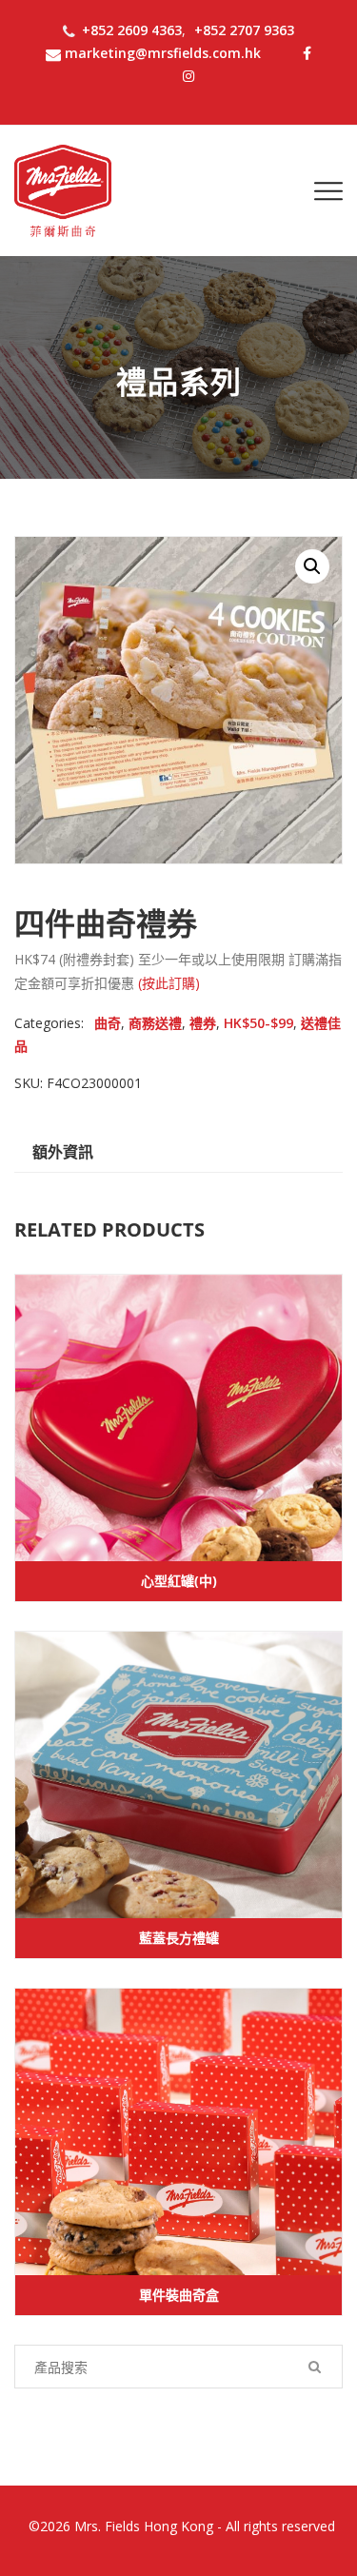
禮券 (203, 1023)
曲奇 (108, 1023)
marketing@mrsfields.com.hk (163, 53)
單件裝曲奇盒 (179, 2295)
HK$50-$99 (258, 1023)
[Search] (314, 2367)
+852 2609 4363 (132, 30)
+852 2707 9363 (244, 30)
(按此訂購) (169, 983)
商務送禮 (155, 1023)
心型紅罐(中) (179, 1581)
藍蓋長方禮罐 (179, 1938)
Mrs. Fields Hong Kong (144, 2526)
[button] (312, 566)
